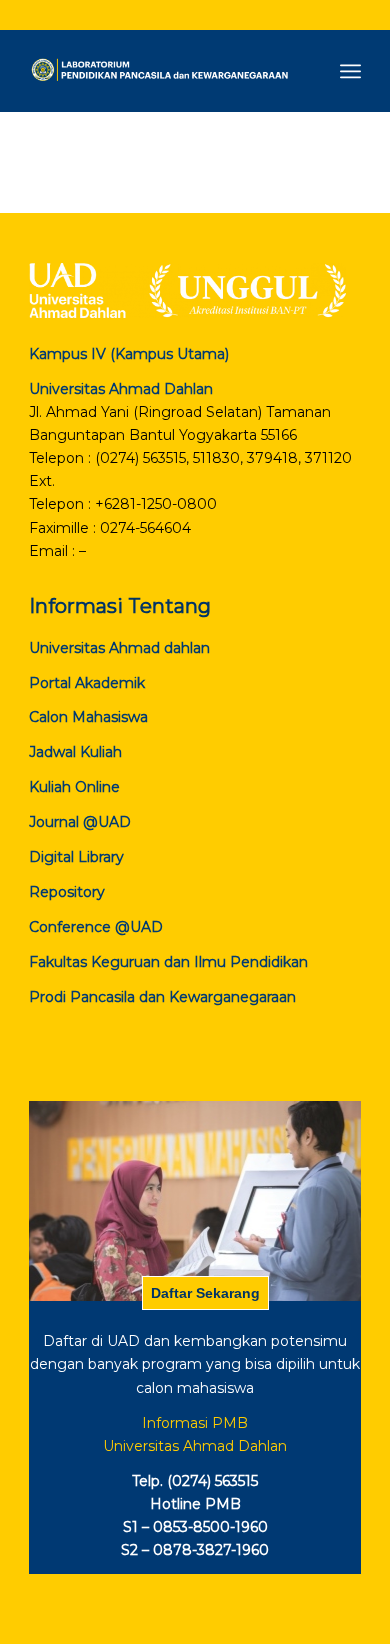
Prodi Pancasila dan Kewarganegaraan (162, 997)
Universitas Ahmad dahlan (119, 648)
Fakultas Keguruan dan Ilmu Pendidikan (168, 962)
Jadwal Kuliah (75, 752)
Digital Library (76, 857)
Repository (67, 892)
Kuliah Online (74, 787)
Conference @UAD (96, 927)
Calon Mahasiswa (88, 717)
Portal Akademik (87, 683)
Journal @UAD (80, 822)
